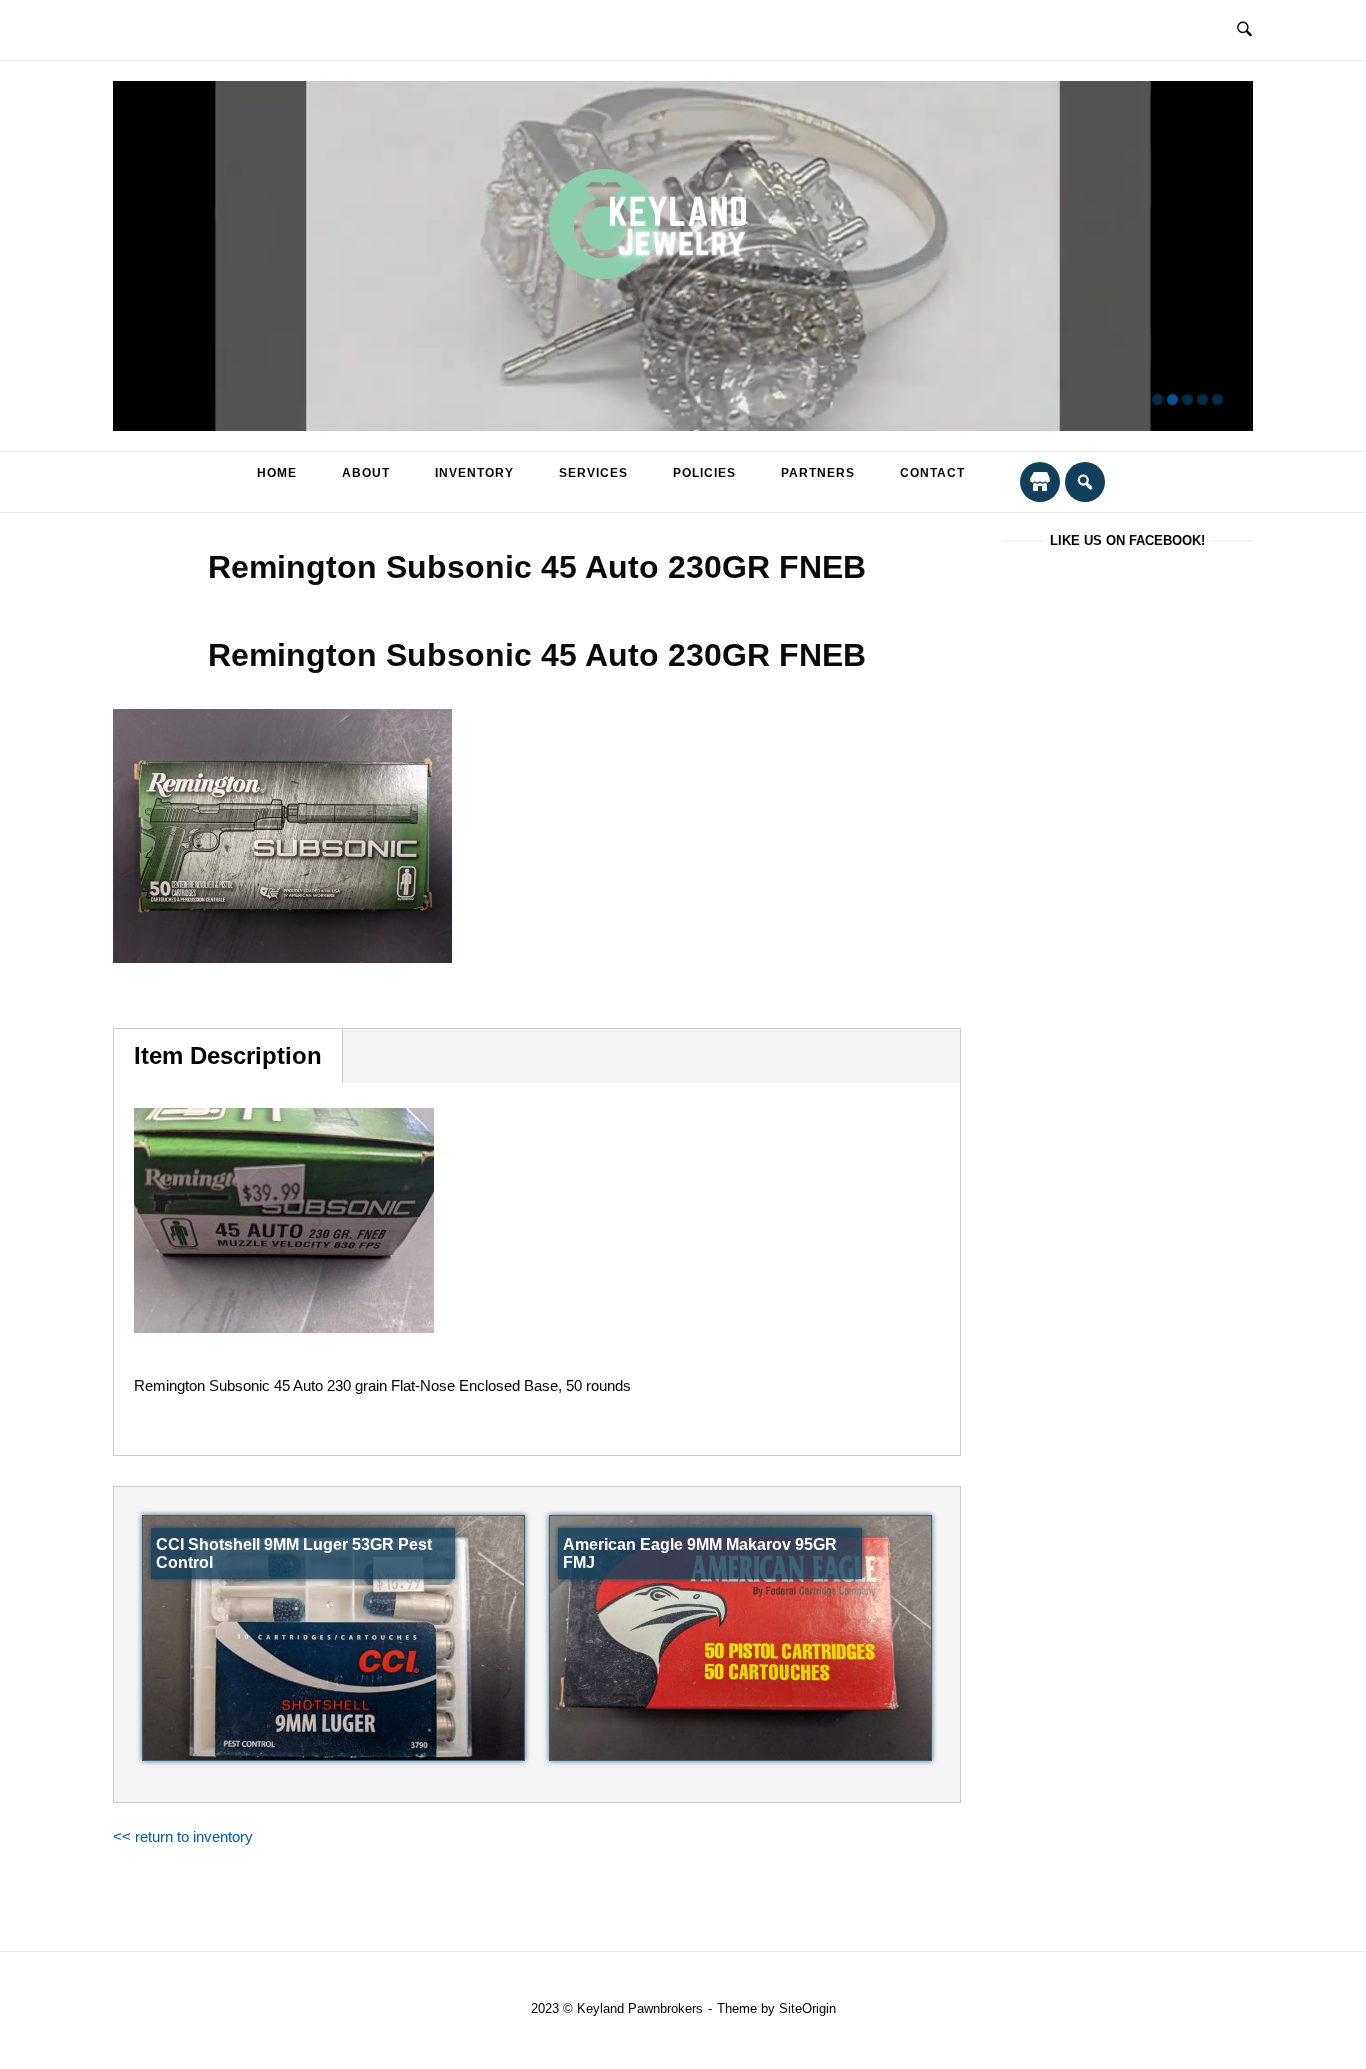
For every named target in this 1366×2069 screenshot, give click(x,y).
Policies (704, 473)
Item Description (228, 1055)
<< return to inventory (183, 1836)
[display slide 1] (1157, 399)
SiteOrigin (807, 2008)
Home (277, 473)
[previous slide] (140, 256)
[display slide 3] (1187, 399)
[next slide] (1225, 256)
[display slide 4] (1202, 399)
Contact (932, 473)
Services (593, 473)
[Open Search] (1244, 30)
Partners (818, 473)
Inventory (474, 473)
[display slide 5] (1217, 399)
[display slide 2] (1172, 399)
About (366, 473)
